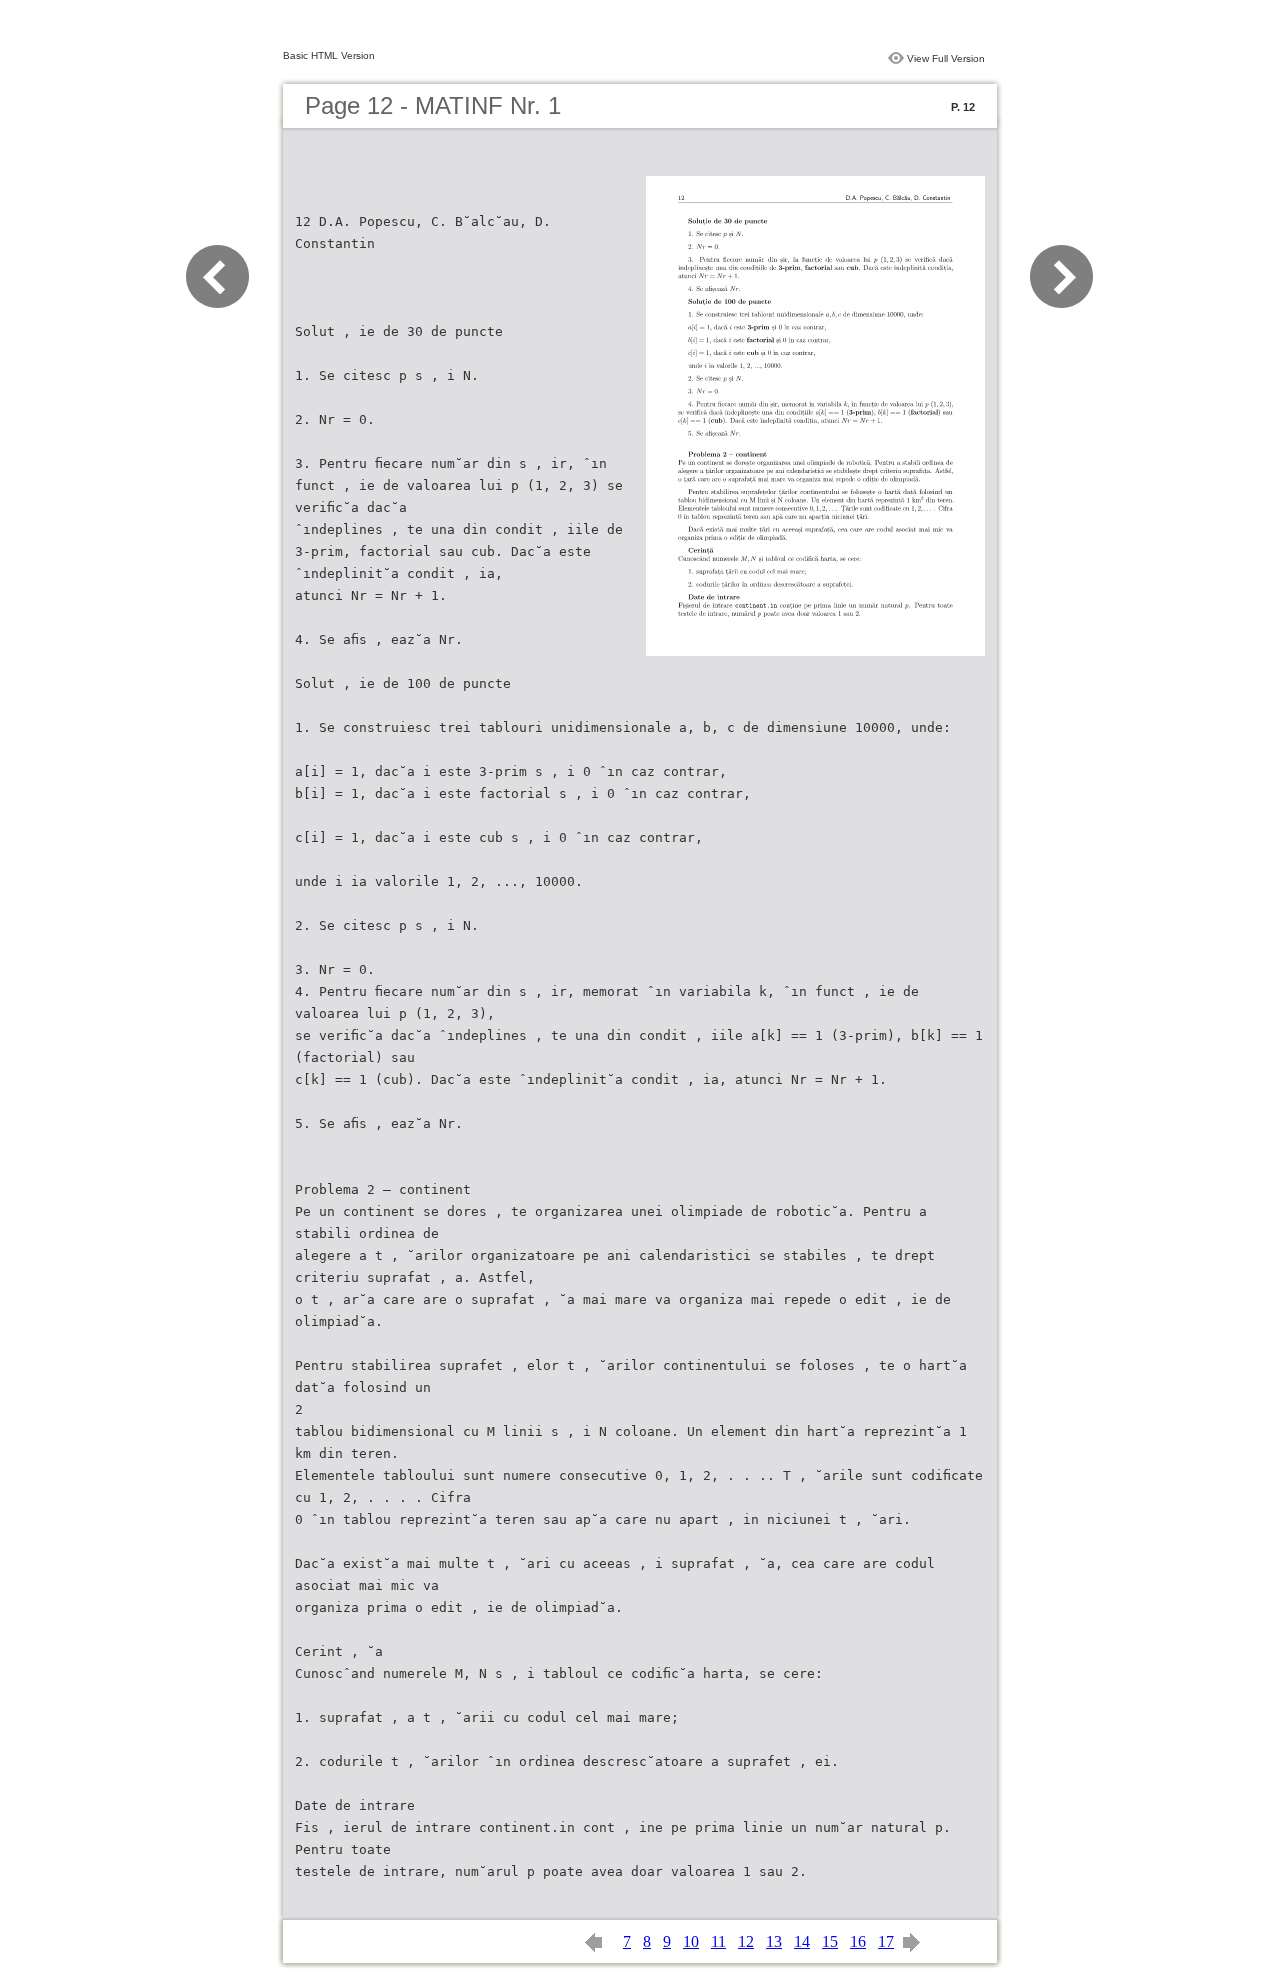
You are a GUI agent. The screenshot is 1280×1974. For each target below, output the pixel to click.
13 (774, 1941)
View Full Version (946, 58)
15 (830, 1941)
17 (886, 1941)
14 (802, 1941)
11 (718, 1941)
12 (746, 1941)
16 (858, 1941)
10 (691, 1941)
